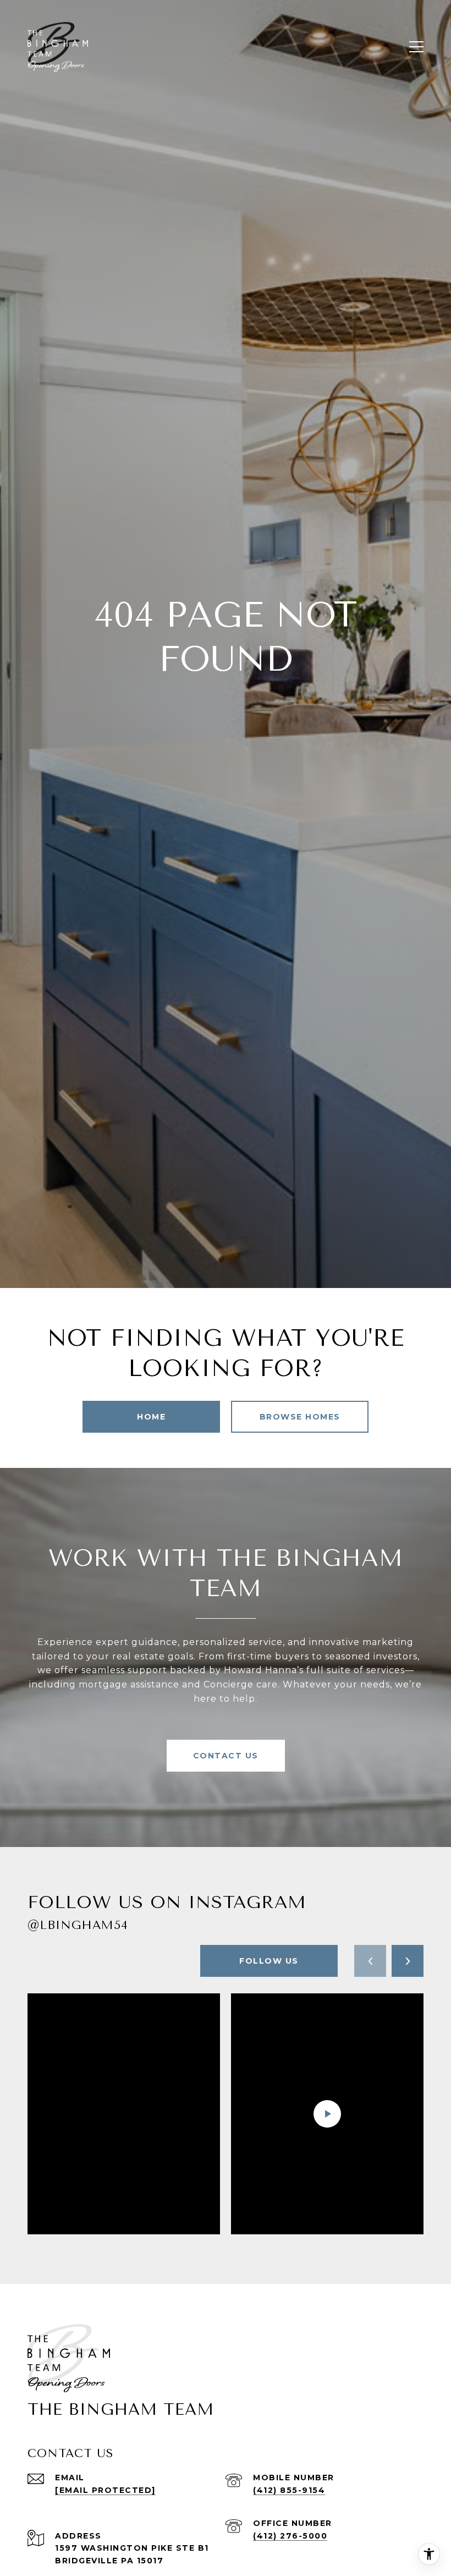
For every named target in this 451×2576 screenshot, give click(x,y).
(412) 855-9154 (289, 2490)
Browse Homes (300, 1417)
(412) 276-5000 (290, 2536)
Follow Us (269, 1961)
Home (151, 1417)
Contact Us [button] (226, 1756)
